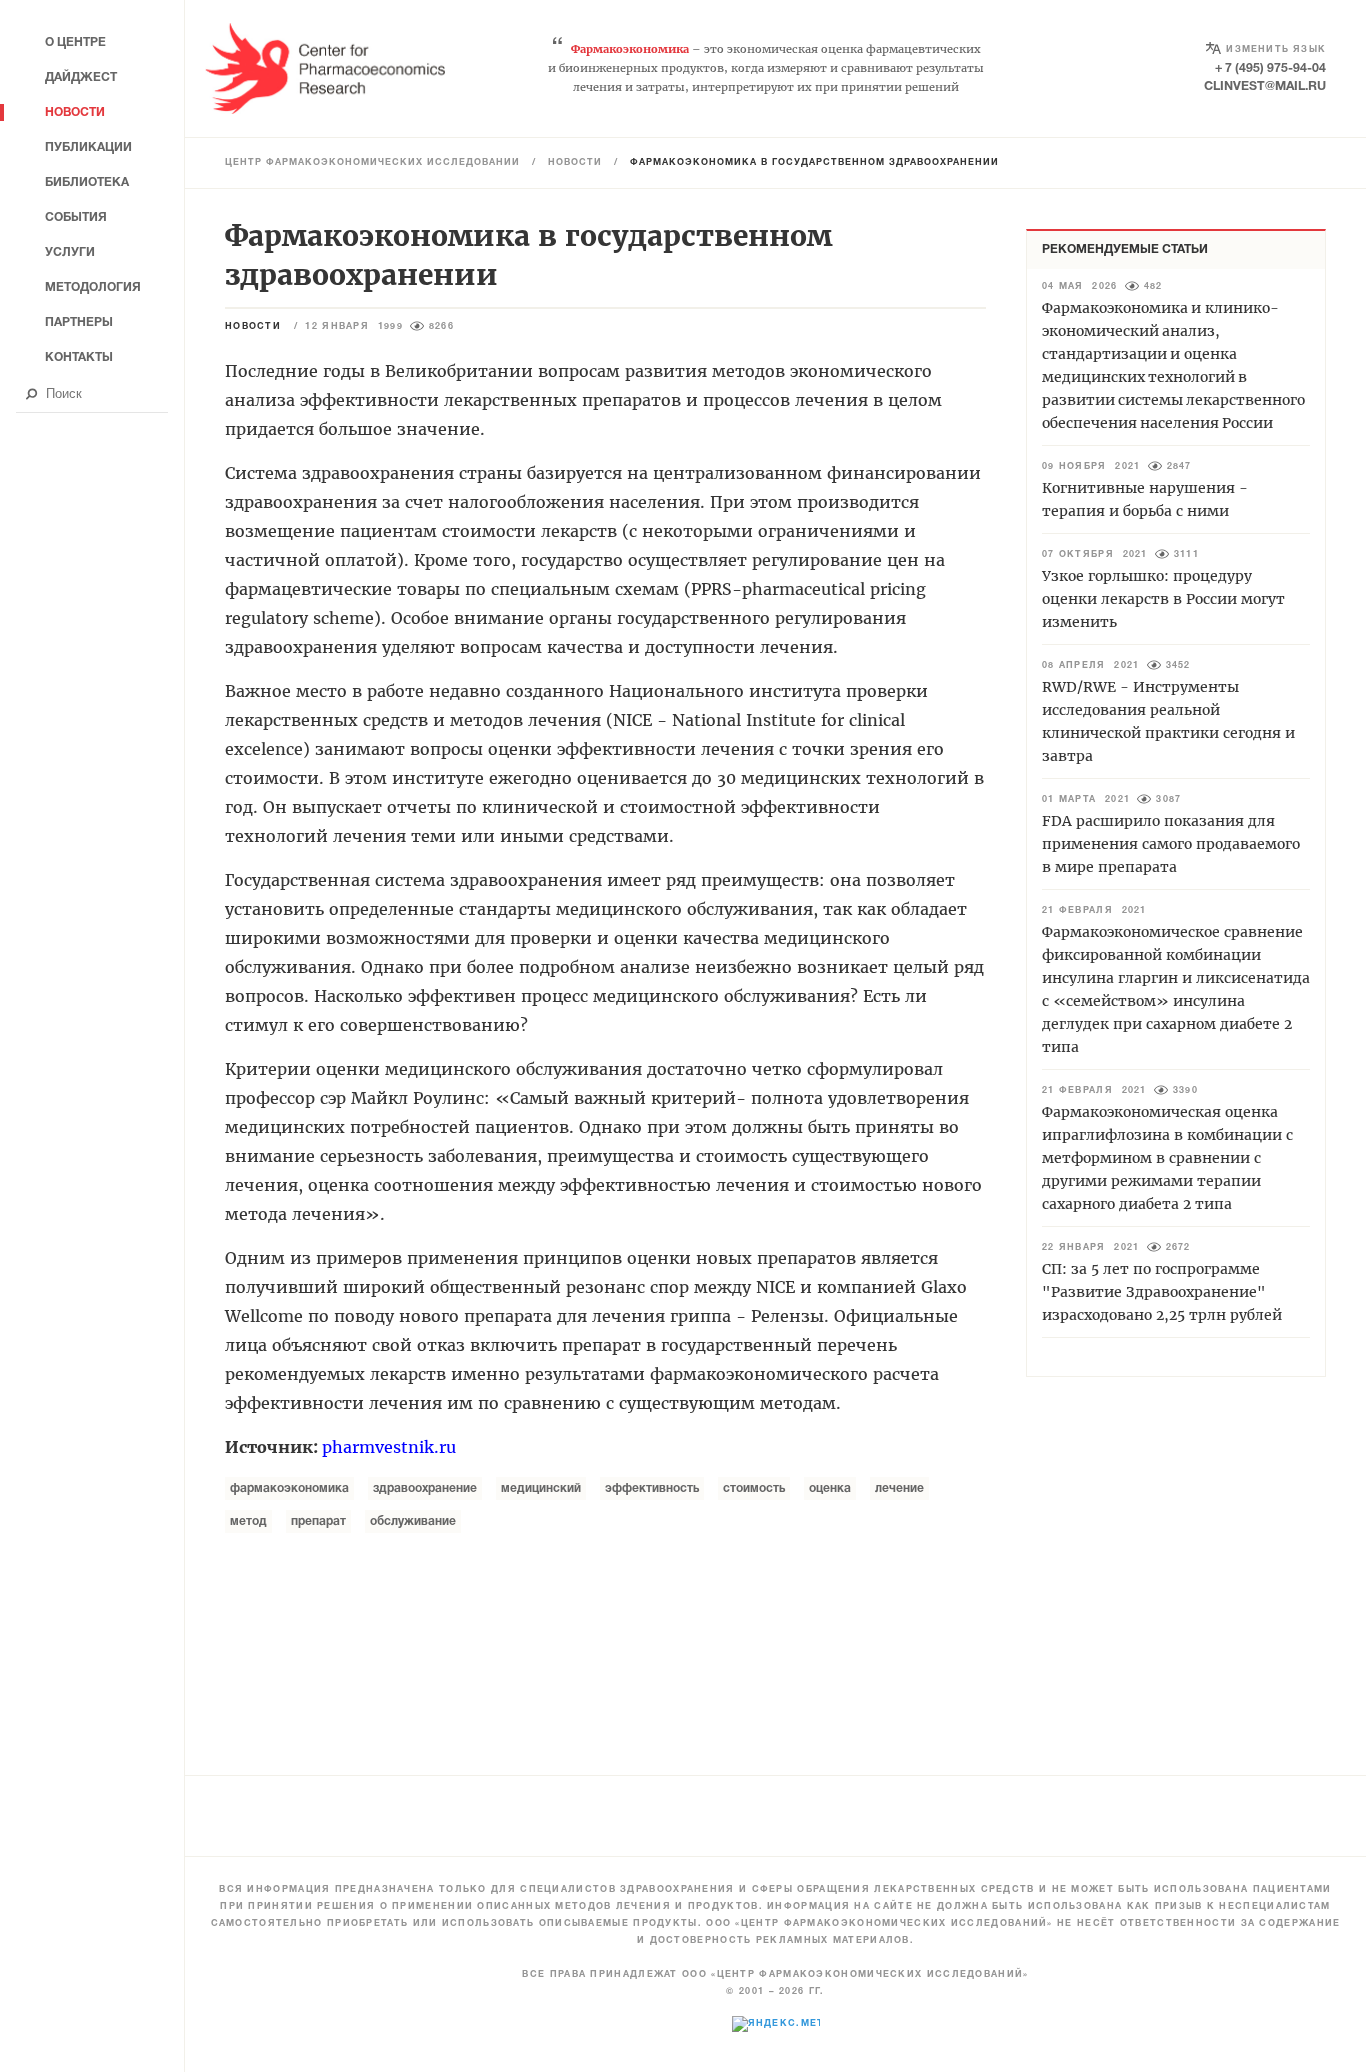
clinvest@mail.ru (1265, 86)
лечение (899, 1488)
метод (248, 1521)
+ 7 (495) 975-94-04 (1270, 68)
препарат (318, 1521)
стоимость (754, 1488)
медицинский (541, 1488)
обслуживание (413, 1521)
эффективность (652, 1488)
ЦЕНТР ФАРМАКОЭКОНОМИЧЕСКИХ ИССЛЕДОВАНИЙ (372, 163)
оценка (830, 1488)
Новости (575, 163)
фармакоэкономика (289, 1488)
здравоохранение (425, 1488)
